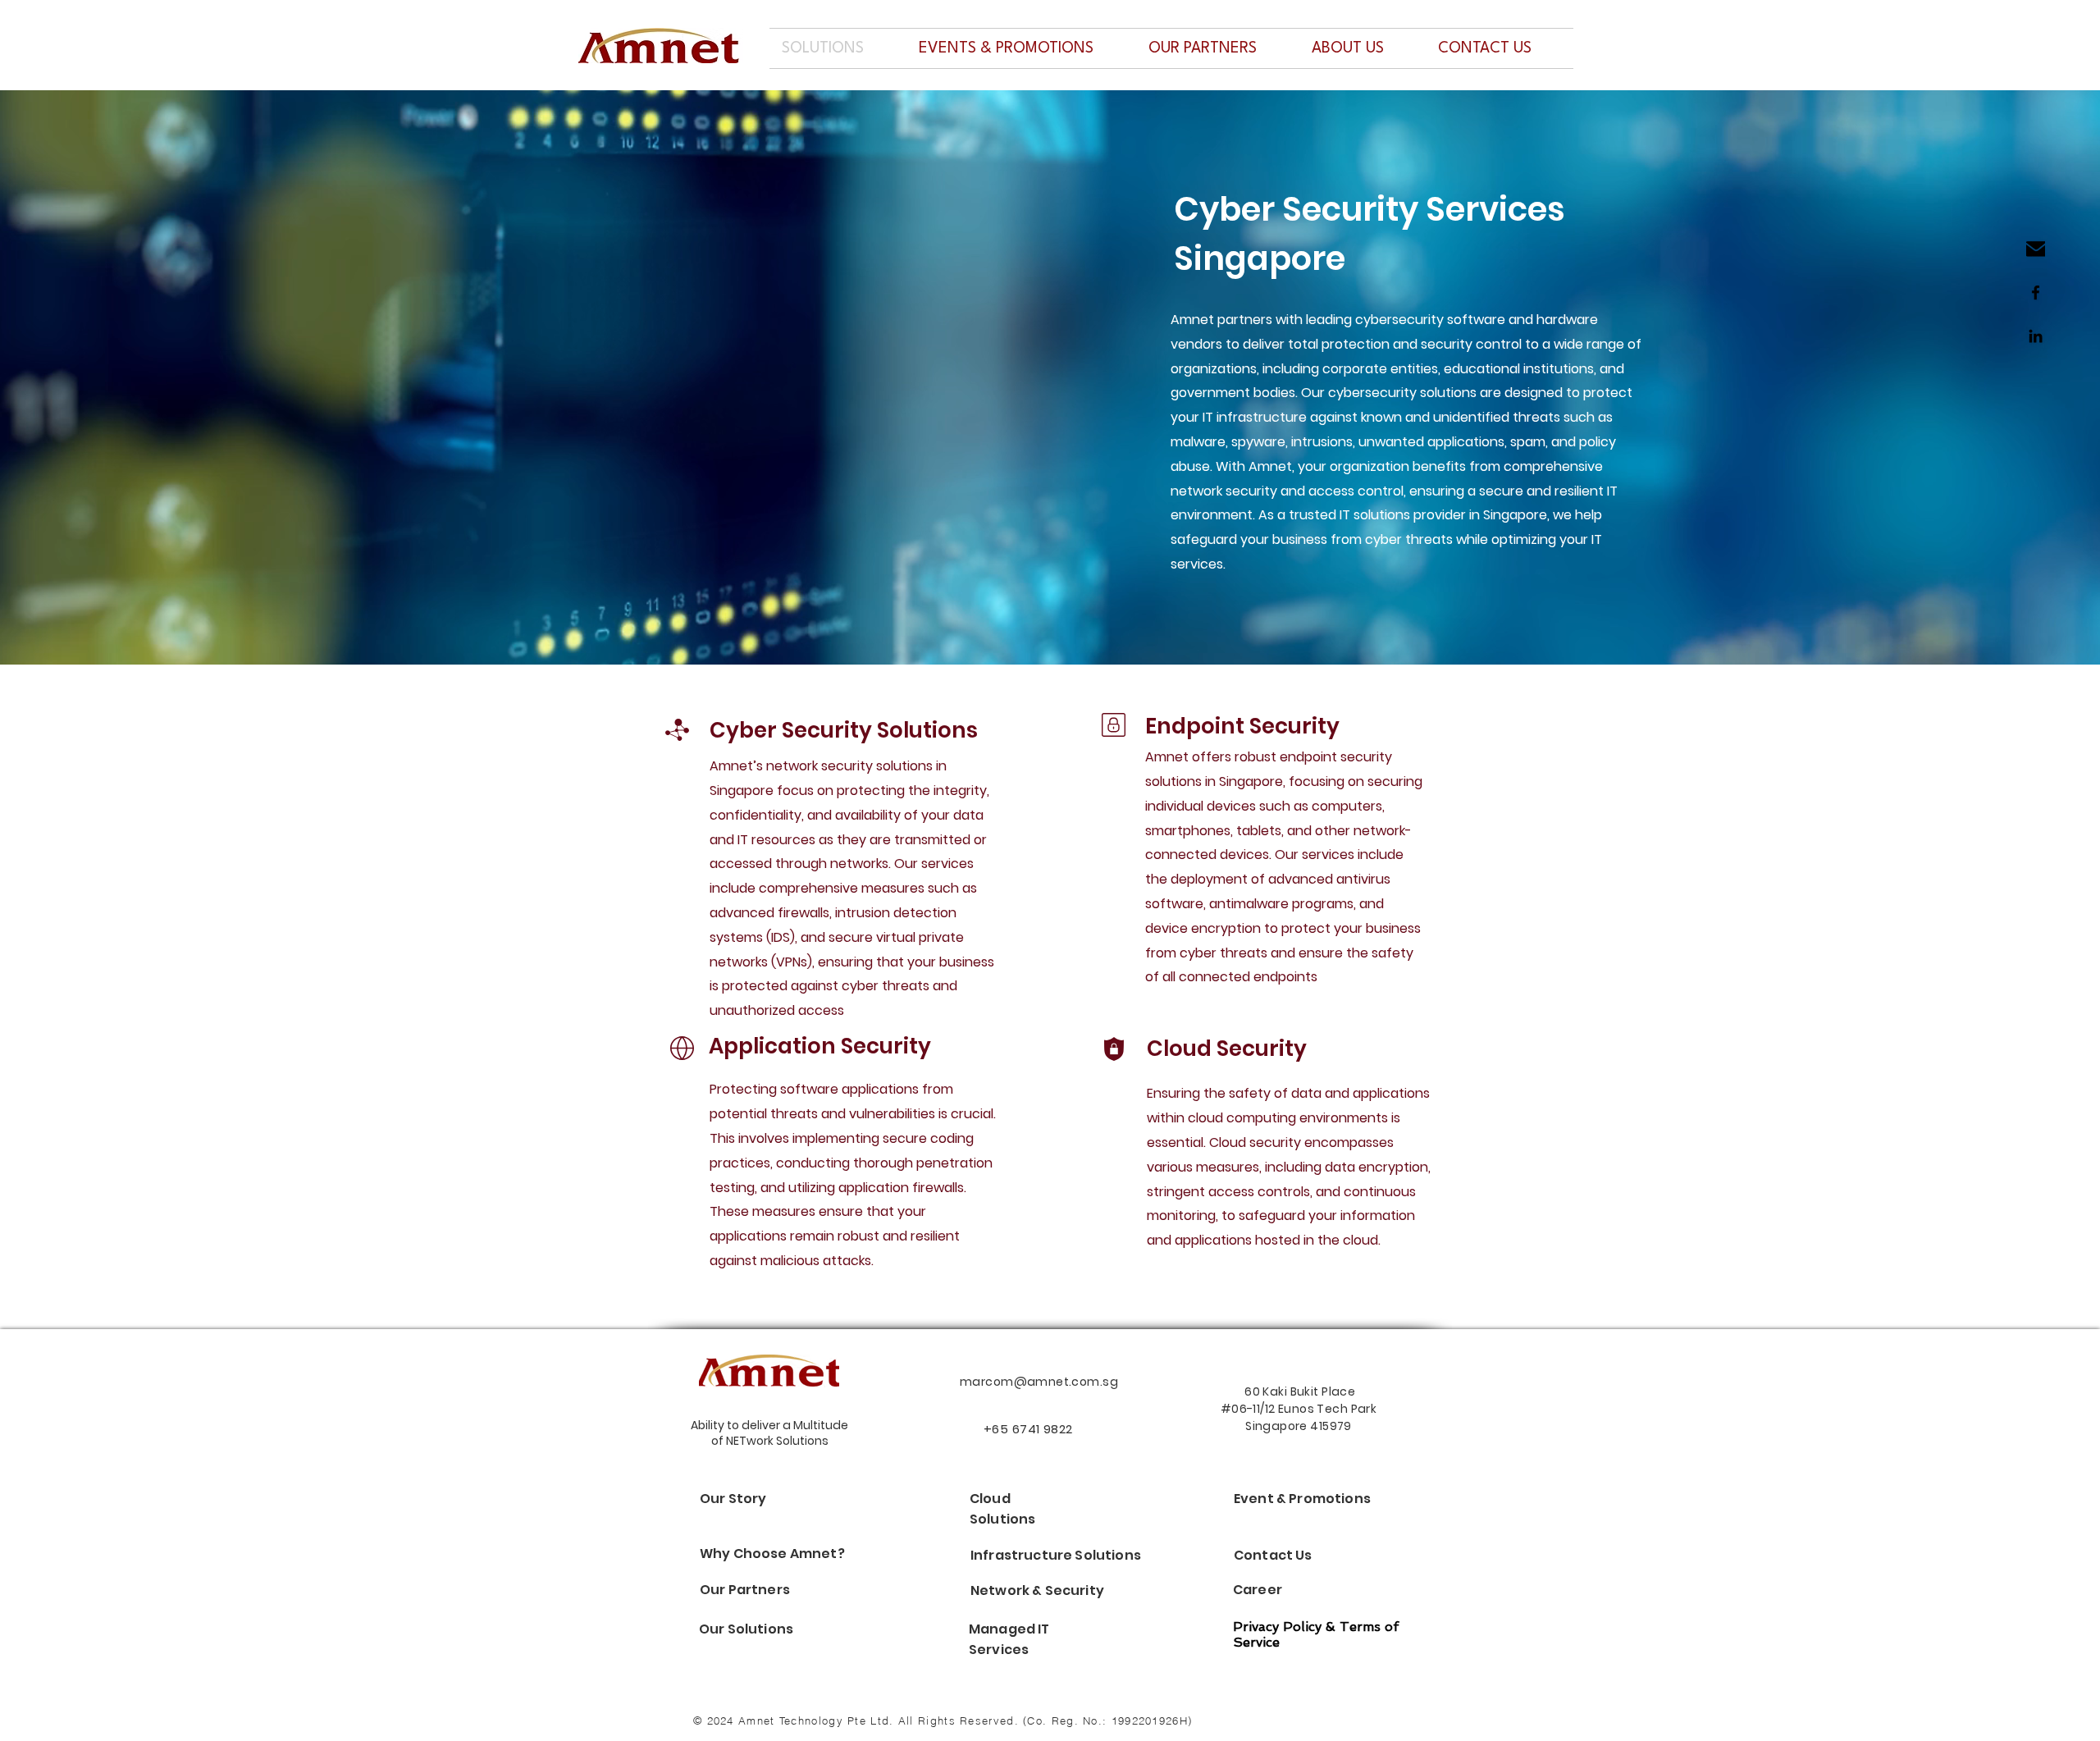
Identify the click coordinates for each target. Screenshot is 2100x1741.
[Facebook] (2036, 292)
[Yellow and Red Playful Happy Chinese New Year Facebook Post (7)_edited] (2036, 249)
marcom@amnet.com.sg (1039, 1382)
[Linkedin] (2036, 336)
